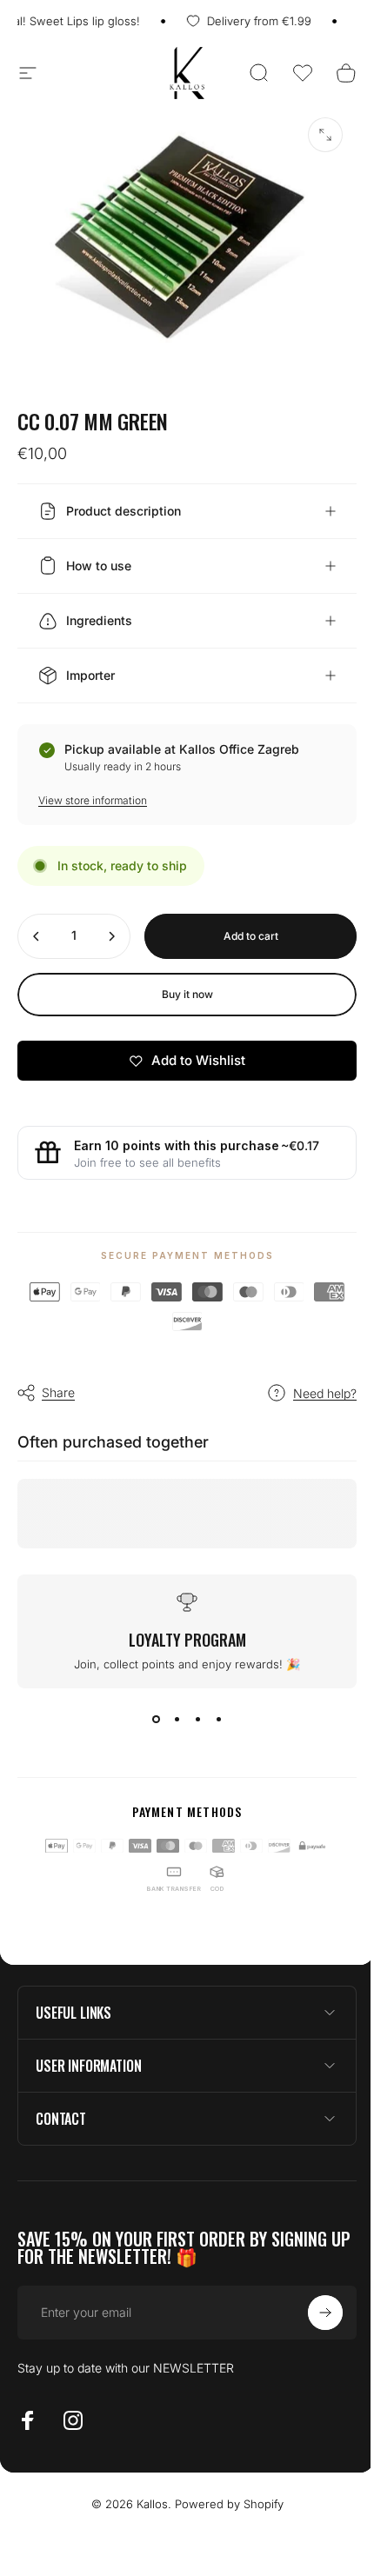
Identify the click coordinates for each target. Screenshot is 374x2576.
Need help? (312, 1383)
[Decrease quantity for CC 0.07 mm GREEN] (37, 926)
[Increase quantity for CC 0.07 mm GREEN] (111, 926)
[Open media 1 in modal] (325, 135)
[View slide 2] (170, 1709)
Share (58, 1382)
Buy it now (180, 984)
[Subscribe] (312, 2302)
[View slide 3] (191, 1709)
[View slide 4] (212, 1709)
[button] (303, 73)
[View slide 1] (150, 1709)
